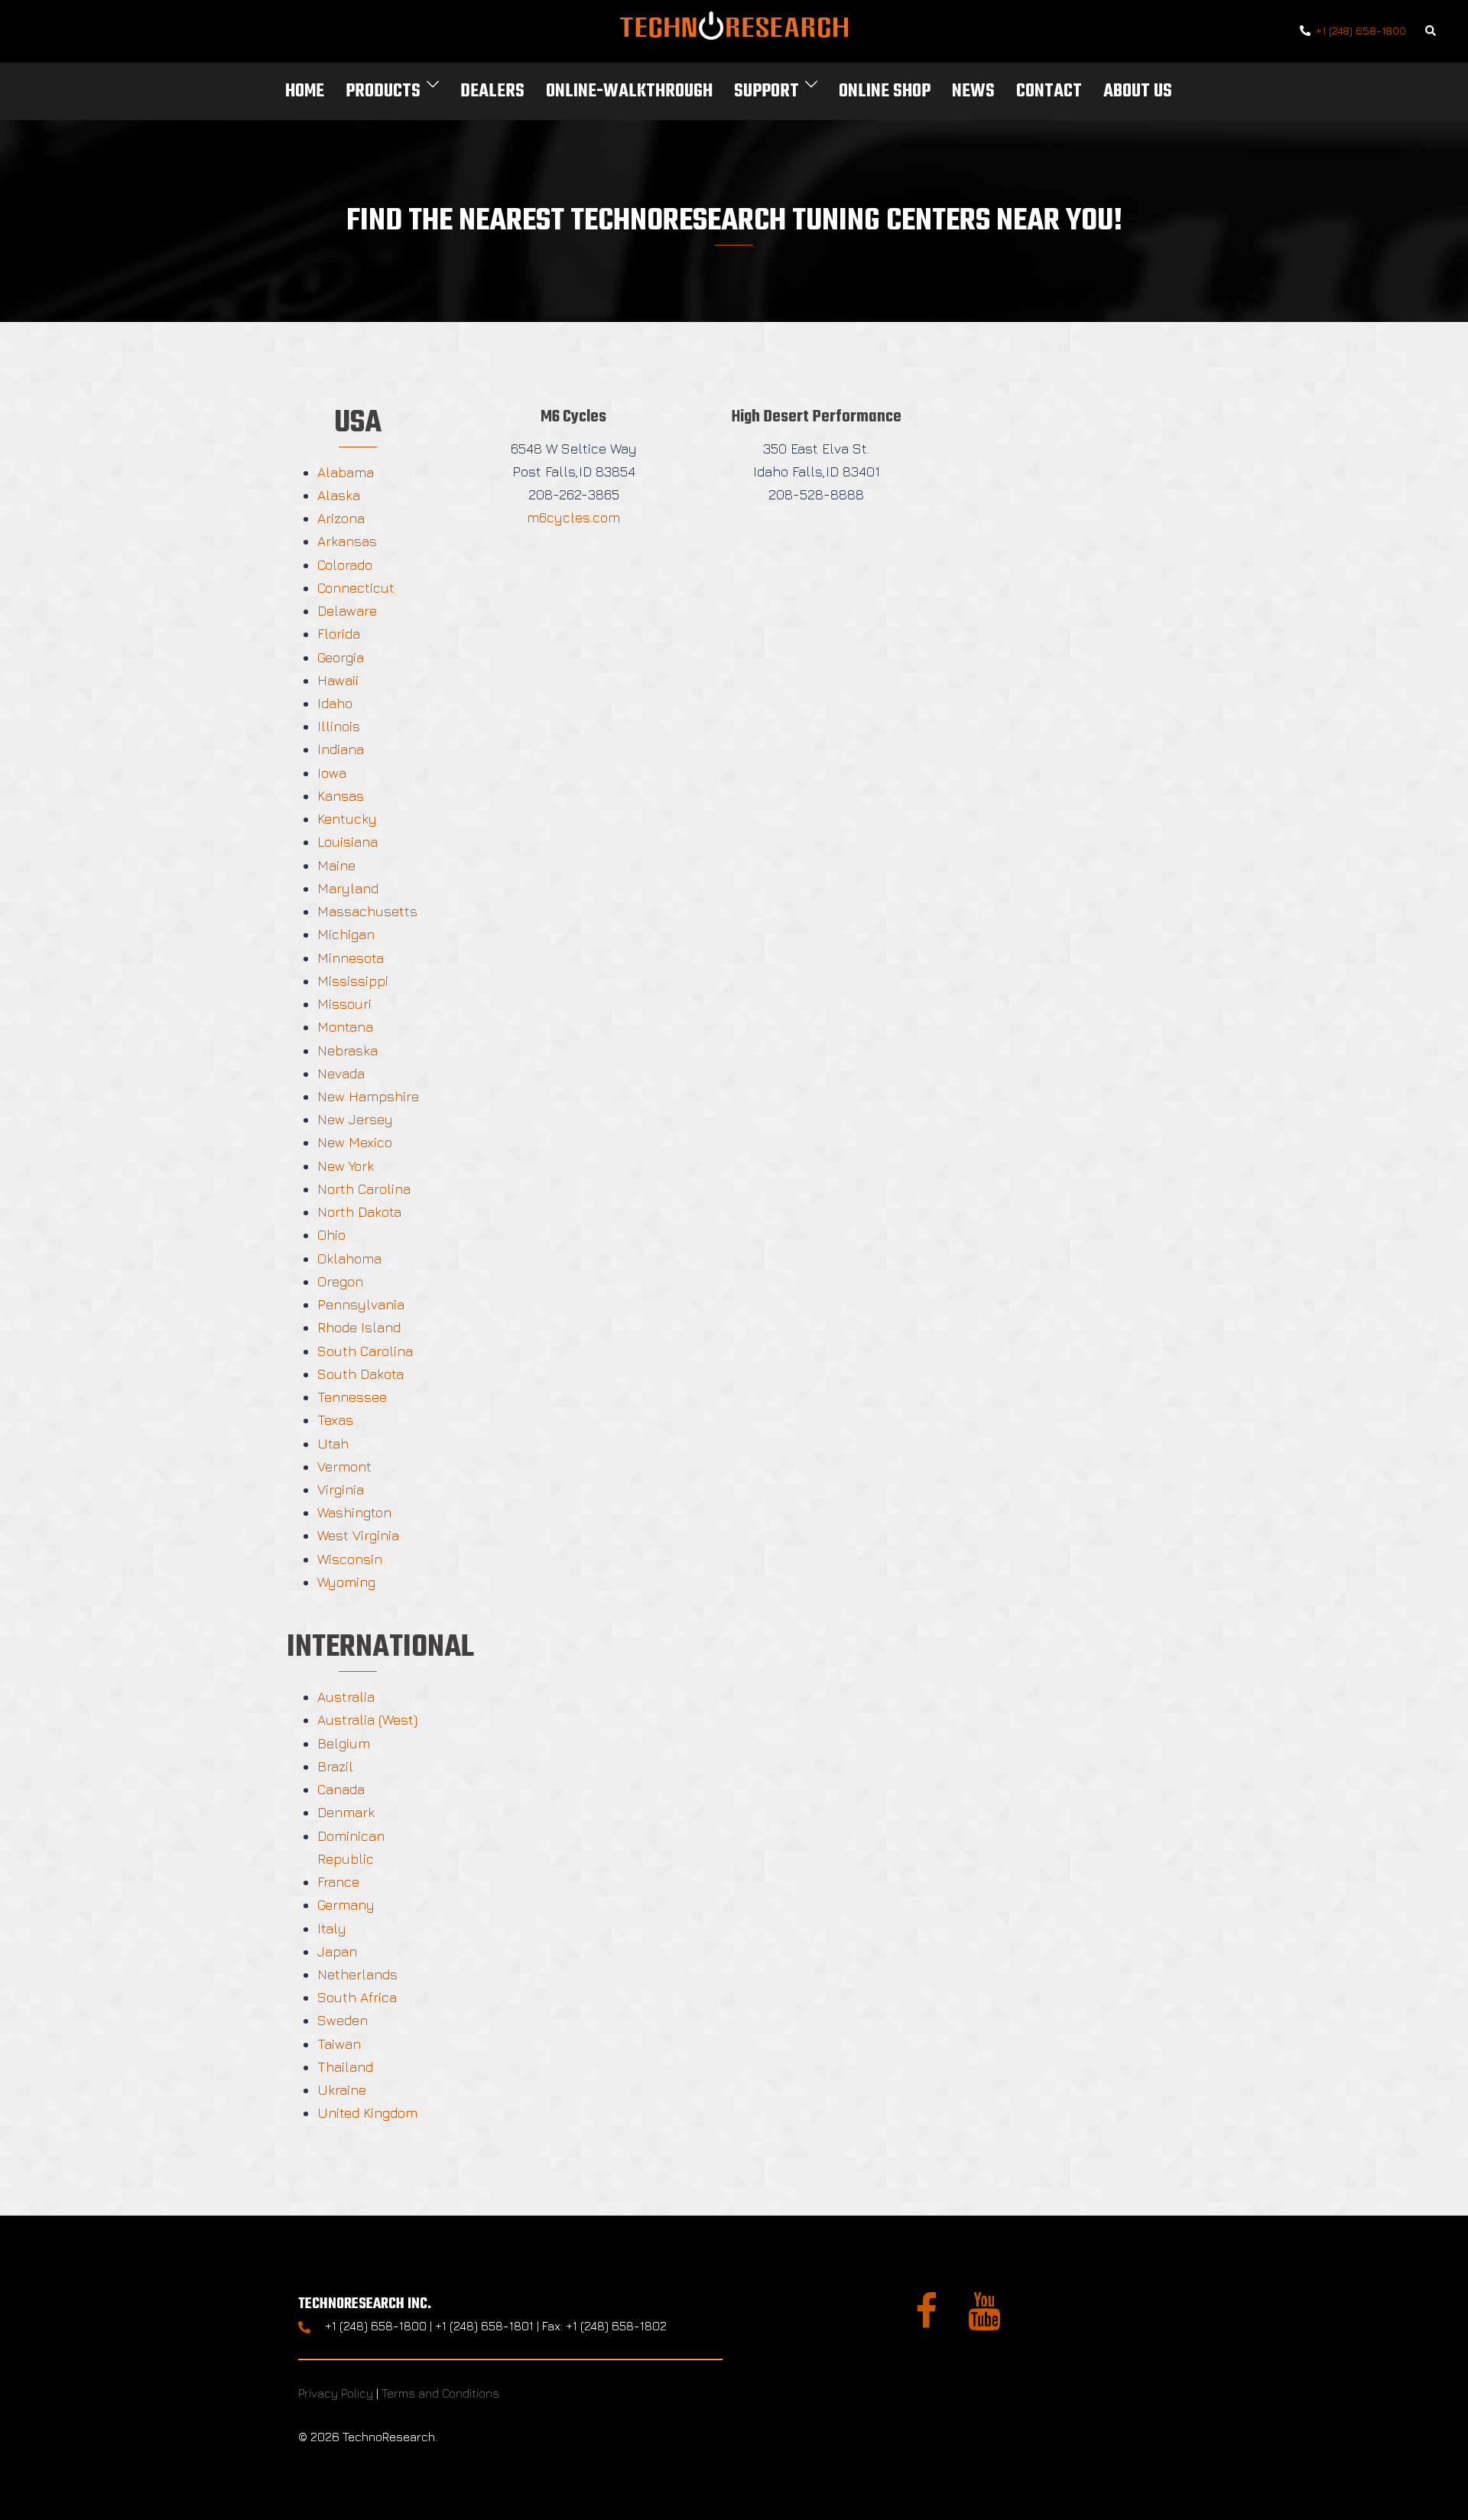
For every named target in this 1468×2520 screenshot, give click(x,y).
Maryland (348, 888)
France (338, 1882)
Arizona (341, 518)
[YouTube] (984, 2320)
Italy (332, 1928)
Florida (339, 634)
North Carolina (364, 1189)
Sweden (343, 2020)
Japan (337, 1951)
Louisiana (348, 842)
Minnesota (351, 958)
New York (346, 1166)
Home (305, 91)
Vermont (344, 1466)
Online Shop (885, 91)
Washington (354, 1512)
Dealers (492, 91)
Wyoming (346, 1582)
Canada (341, 1789)
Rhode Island (359, 1327)
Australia (346, 1697)
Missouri (344, 1004)
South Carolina (365, 1351)
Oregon (340, 1281)
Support (766, 91)
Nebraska (348, 1050)
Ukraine (342, 2090)
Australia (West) (367, 1720)
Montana (345, 1027)
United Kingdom (367, 2113)
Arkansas (347, 541)
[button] (1431, 32)
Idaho (335, 703)
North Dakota (359, 1212)
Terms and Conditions (440, 2393)
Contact (1049, 91)
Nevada (341, 1073)
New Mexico (355, 1142)
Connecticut (356, 588)
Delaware (347, 611)
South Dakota (361, 1374)
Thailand (345, 2067)
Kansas (341, 796)
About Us (1138, 91)
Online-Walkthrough (629, 91)
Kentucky (347, 819)
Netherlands (357, 1974)
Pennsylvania (361, 1304)
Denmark (346, 1812)
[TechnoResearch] (734, 29)
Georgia (341, 657)
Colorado (345, 565)
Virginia (341, 1489)
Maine (336, 865)
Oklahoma (349, 1258)
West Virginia (358, 1535)
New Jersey (355, 1119)
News (973, 91)
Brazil (335, 1766)
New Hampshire (368, 1096)
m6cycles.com (573, 517)
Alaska (339, 495)
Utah (333, 1444)
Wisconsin (350, 1559)
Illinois (339, 726)
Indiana (341, 749)
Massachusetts (367, 911)
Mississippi (353, 981)
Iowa (332, 773)
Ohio (331, 1235)
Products (383, 91)
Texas (335, 1420)
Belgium (344, 1743)
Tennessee (352, 1397)
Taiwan (339, 2044)
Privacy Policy (336, 2393)
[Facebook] (926, 2320)
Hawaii (338, 680)
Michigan (346, 934)
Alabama (346, 472)
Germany (346, 1905)
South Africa (357, 1997)
